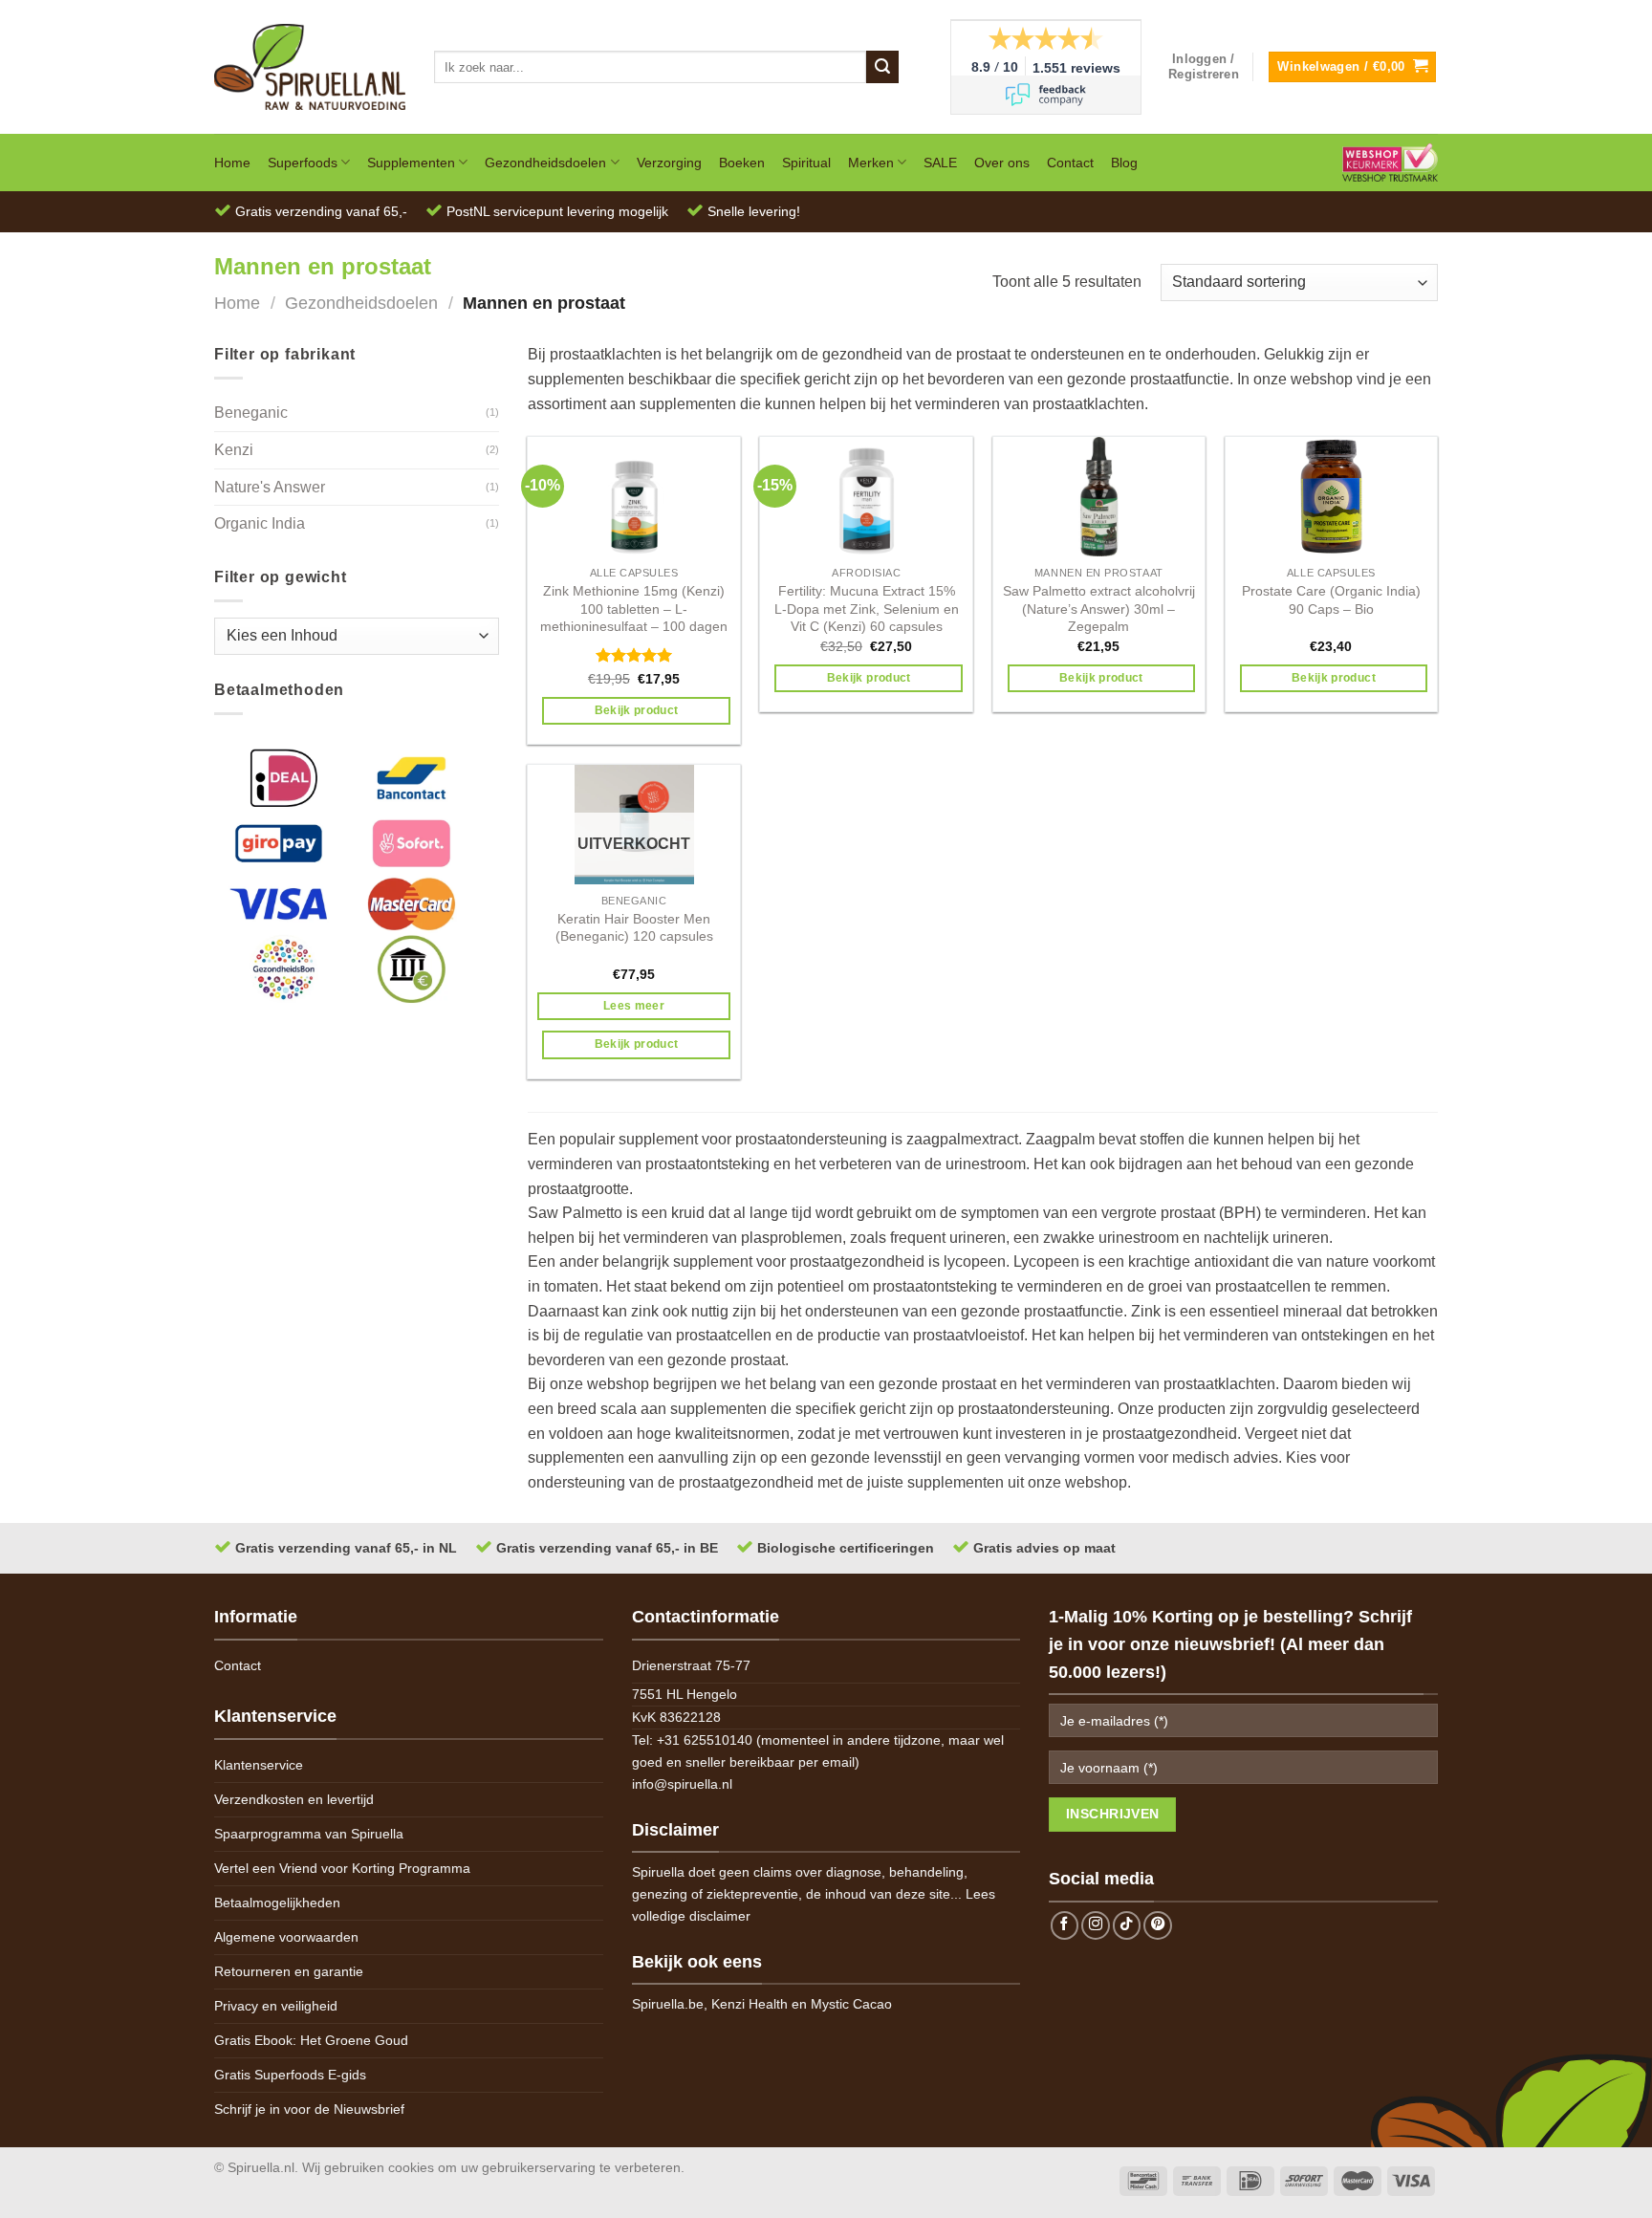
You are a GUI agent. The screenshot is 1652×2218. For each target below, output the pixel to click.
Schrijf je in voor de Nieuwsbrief (309, 2109)
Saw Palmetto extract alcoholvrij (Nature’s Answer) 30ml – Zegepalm (1099, 609)
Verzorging (669, 163)
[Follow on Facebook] (1065, 1925)
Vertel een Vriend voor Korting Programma (342, 1868)
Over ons (1002, 163)
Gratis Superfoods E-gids (290, 2075)
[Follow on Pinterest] (1158, 1925)
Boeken (742, 163)
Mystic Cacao (851, 2004)
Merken (871, 163)
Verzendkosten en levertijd (294, 1799)
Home (232, 163)
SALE (940, 163)
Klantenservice (259, 1765)
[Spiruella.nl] (310, 66)
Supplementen (411, 163)
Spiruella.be (668, 2004)
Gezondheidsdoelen (545, 163)
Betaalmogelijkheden (277, 1903)
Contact (1070, 163)
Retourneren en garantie (289, 1971)
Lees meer (634, 1006)
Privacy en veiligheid (276, 2006)
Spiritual (806, 163)
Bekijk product (637, 710)
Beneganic (251, 413)
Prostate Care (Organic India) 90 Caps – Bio (1331, 600)
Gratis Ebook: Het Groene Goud (311, 2040)
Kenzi (234, 450)
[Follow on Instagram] (1096, 1925)
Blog (1124, 163)
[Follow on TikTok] (1127, 1925)
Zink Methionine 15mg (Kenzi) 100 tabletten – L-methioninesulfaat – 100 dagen (634, 609)
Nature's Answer (270, 487)
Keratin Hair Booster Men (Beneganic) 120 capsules (634, 928)
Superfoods (303, 163)
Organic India (260, 523)
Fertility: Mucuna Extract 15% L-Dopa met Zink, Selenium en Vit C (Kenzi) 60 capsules (867, 609)
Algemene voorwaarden (286, 1937)
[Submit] (882, 67)
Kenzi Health (750, 2004)
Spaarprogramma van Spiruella (309, 1834)
